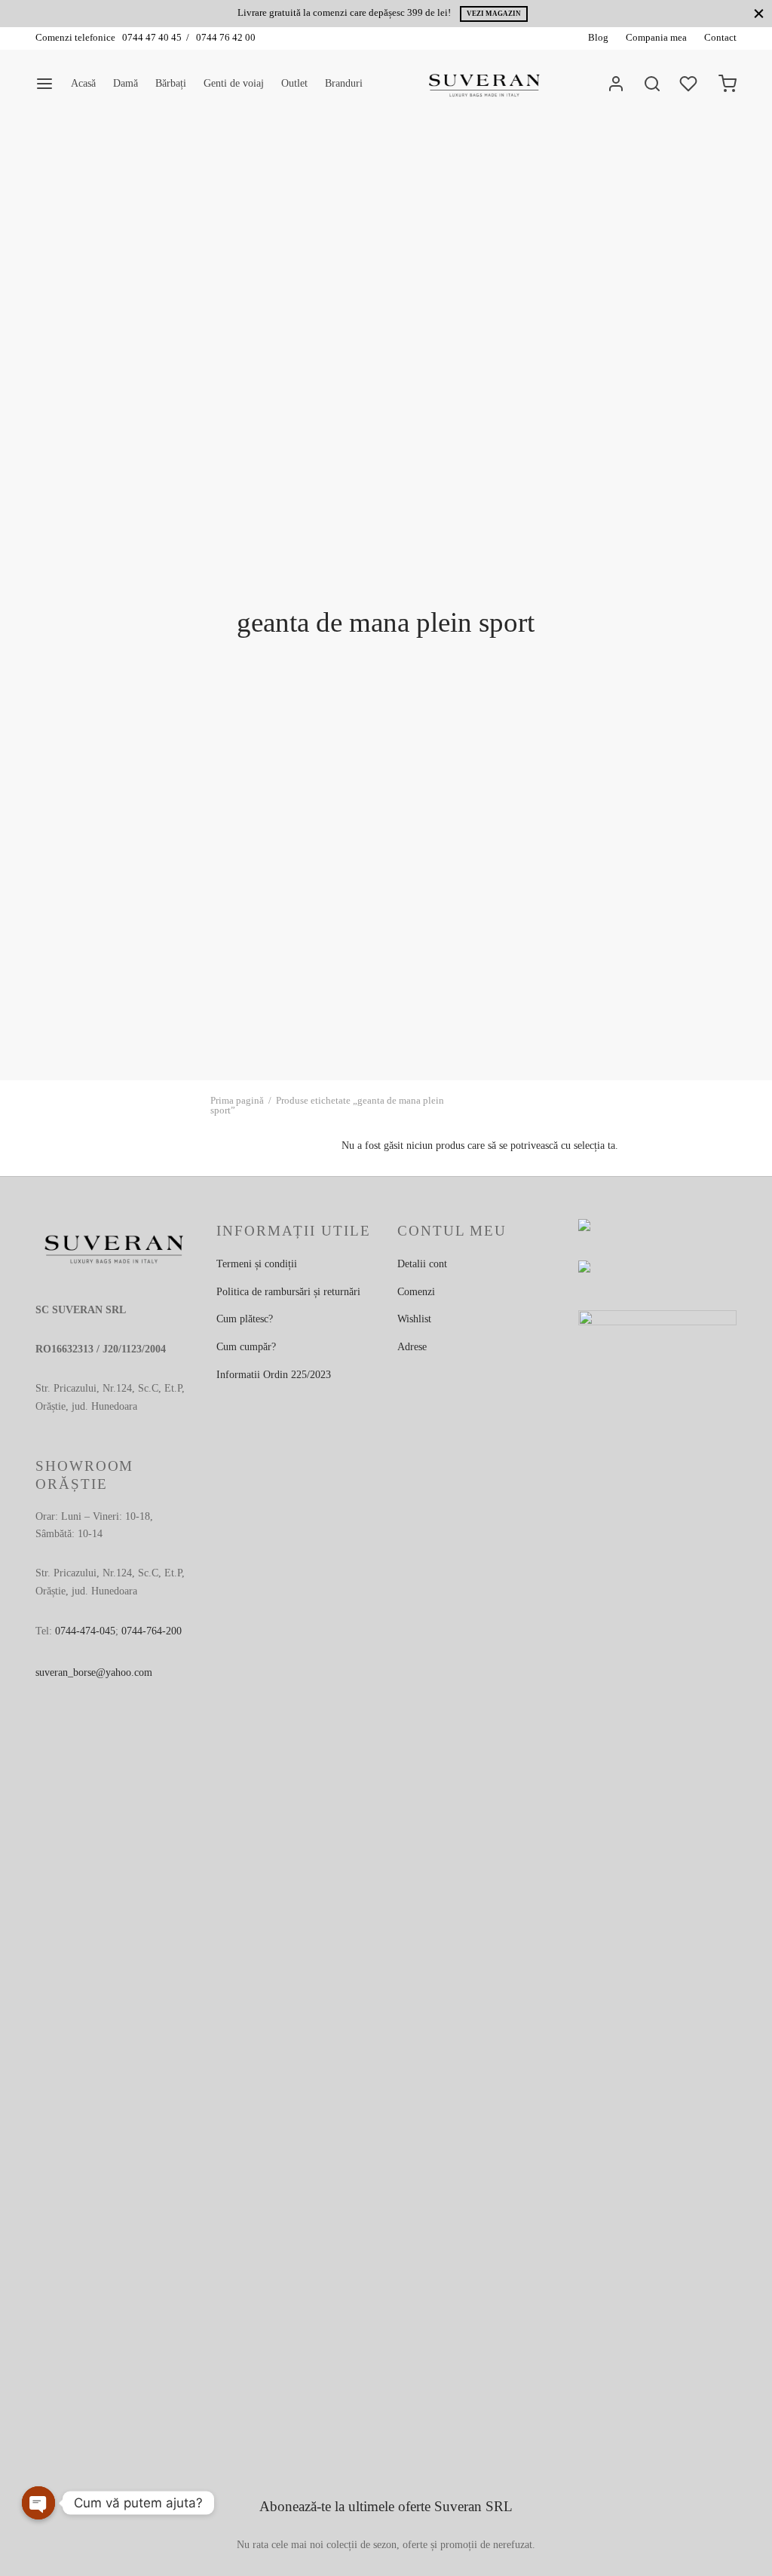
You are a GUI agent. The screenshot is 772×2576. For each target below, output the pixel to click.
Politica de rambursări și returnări (288, 1292)
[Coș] (728, 84)
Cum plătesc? (245, 1319)
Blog (598, 38)
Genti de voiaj (234, 83)
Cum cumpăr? (246, 1347)
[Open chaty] (38, 2503)
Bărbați (171, 83)
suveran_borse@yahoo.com (94, 1672)
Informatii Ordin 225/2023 (274, 1375)
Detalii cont (422, 1264)
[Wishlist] (690, 84)
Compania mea (656, 38)
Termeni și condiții (257, 1264)
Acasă (83, 83)
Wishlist (414, 1319)
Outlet (294, 83)
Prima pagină (237, 1100)
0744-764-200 (152, 1631)
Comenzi (416, 1292)
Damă (126, 83)
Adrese (412, 1347)
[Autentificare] (616, 84)
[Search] (652, 84)
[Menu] (44, 84)
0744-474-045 (85, 1631)
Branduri (344, 83)
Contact (720, 38)
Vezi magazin (494, 14)
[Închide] (759, 13)
